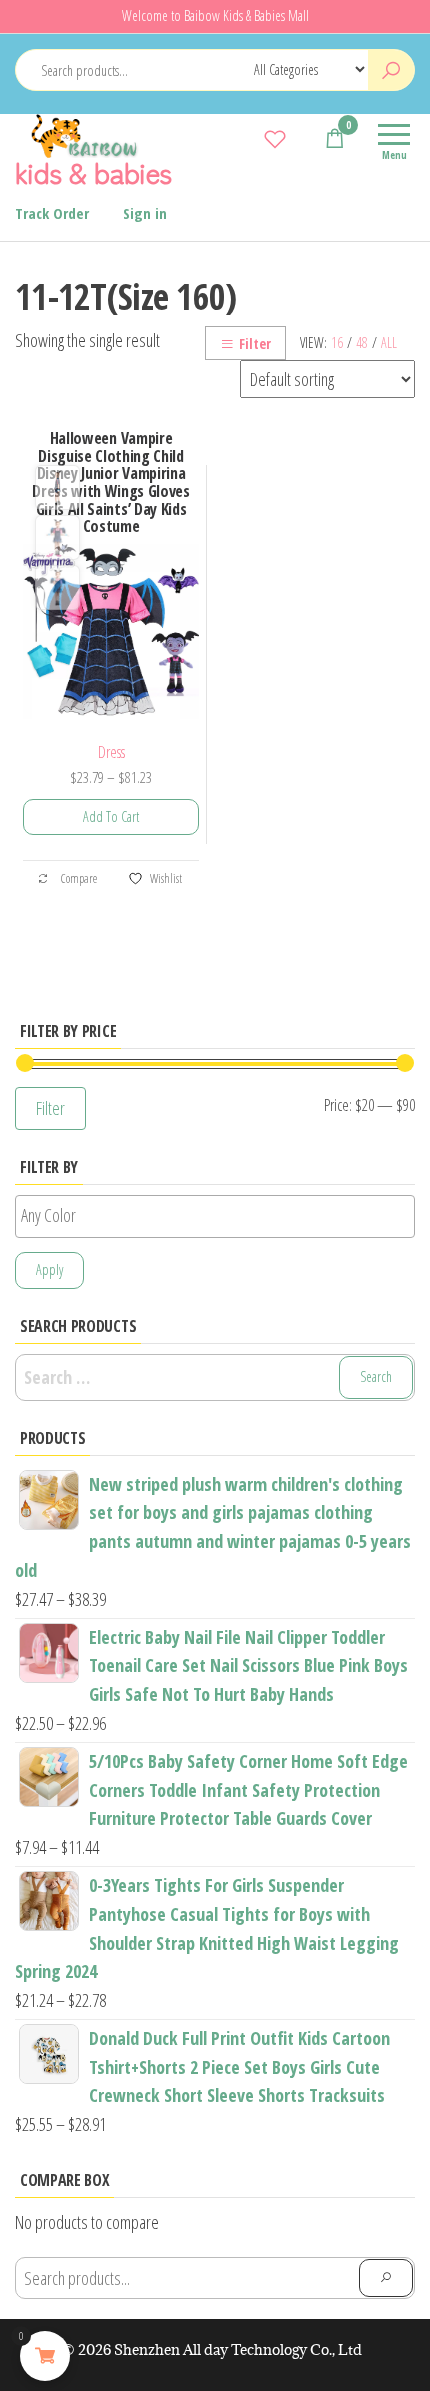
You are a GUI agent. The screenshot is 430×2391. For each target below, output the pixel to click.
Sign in (145, 213)
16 (337, 342)
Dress (111, 752)
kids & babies (93, 172)
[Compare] (245, 138)
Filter (255, 343)
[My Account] (305, 138)
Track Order (52, 213)
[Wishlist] (275, 138)
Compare (78, 878)
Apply (49, 1269)
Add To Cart (111, 816)
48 (362, 342)
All (389, 342)
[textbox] (220, 1215)
